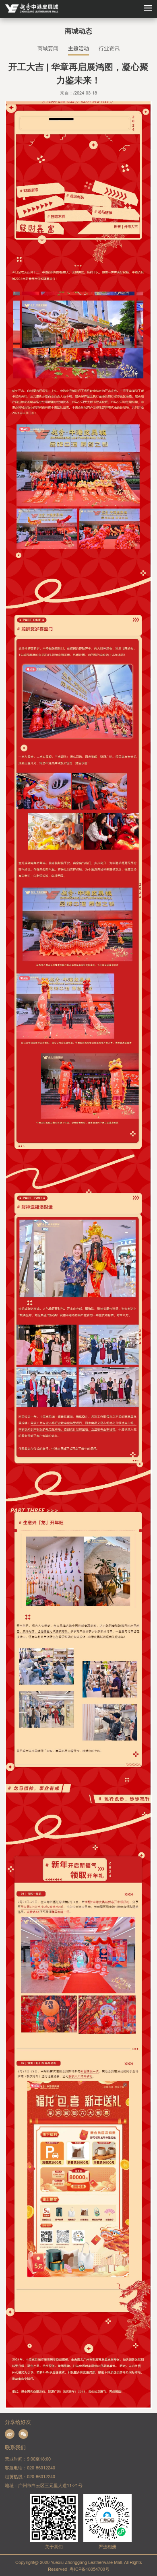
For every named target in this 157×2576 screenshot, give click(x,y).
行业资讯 (109, 48)
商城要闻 (48, 48)
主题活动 (78, 48)
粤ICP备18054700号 (90, 2569)
